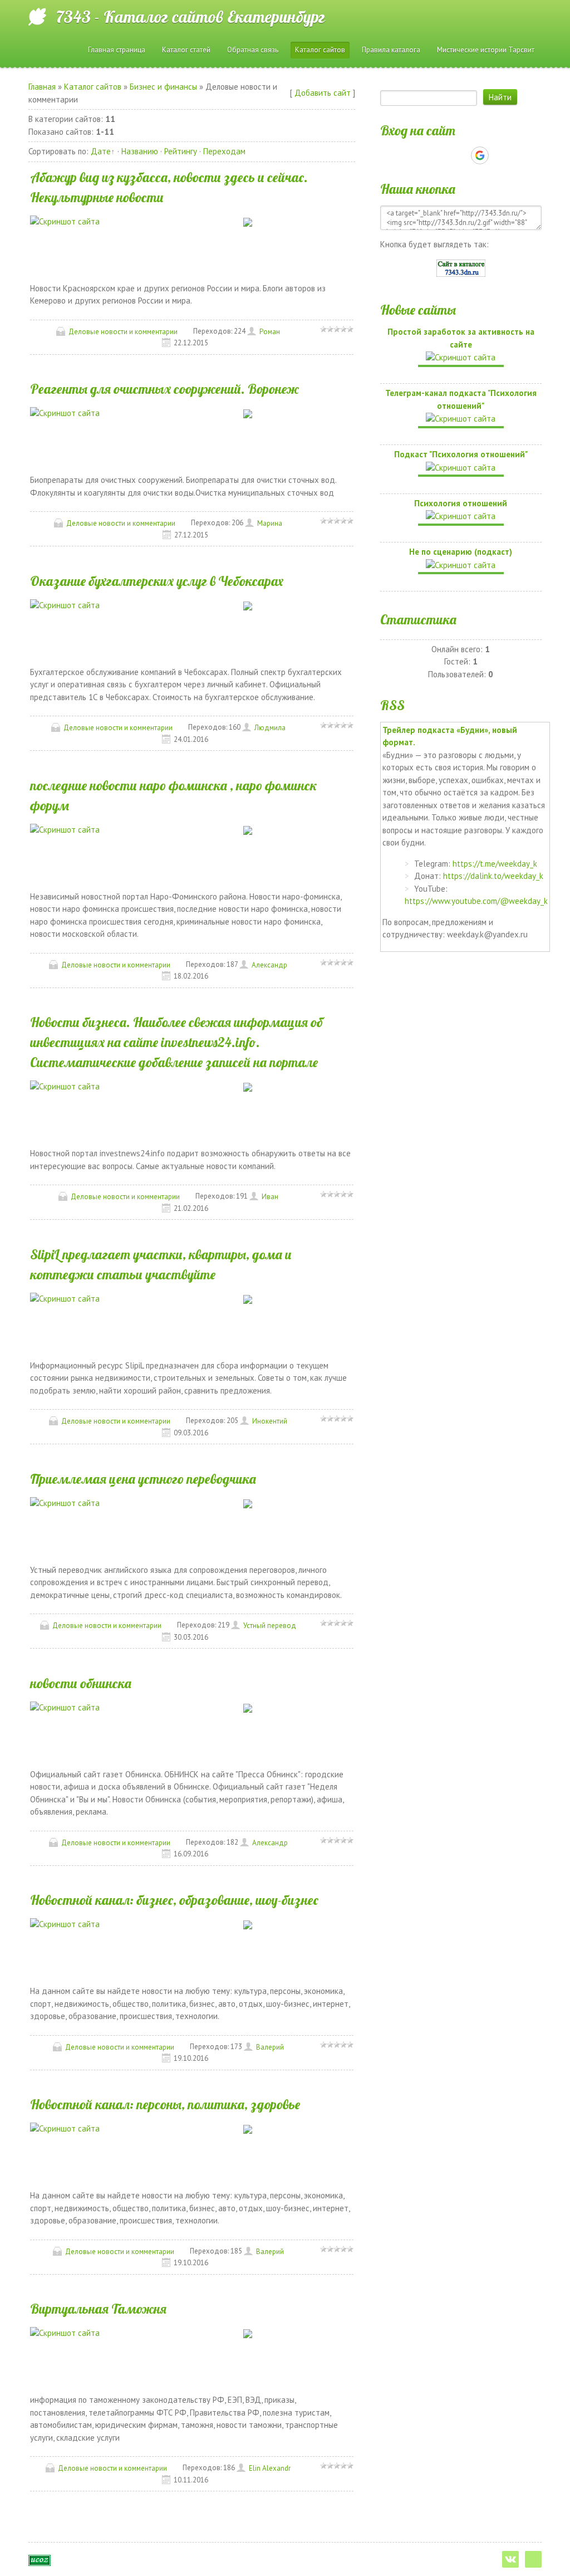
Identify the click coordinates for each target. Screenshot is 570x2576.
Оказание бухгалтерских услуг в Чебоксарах (157, 581)
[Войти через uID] (422, 155)
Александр (269, 965)
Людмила (270, 728)
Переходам (224, 151)
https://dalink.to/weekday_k (493, 876)
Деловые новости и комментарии (123, 332)
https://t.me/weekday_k (495, 864)
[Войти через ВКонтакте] (441, 155)
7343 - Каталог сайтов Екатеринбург (191, 17)
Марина (270, 523)
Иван (270, 1197)
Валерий (270, 2047)
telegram (533, 2559)
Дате (101, 151)
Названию (140, 151)
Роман (270, 332)
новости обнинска (81, 1683)
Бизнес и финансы (163, 87)
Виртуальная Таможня (98, 2309)
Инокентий (270, 1421)
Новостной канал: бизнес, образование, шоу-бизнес (174, 1900)
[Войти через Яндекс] (460, 155)
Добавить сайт (323, 93)
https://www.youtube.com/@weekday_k (476, 901)
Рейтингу (181, 151)
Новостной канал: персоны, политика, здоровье (165, 2104)
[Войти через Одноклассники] (499, 155)
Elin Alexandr (270, 2468)
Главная (42, 87)
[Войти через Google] (480, 155)
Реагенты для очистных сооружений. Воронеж (164, 389)
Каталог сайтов (93, 87)
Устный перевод (270, 1626)
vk (510, 2559)
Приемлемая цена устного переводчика (143, 1479)
